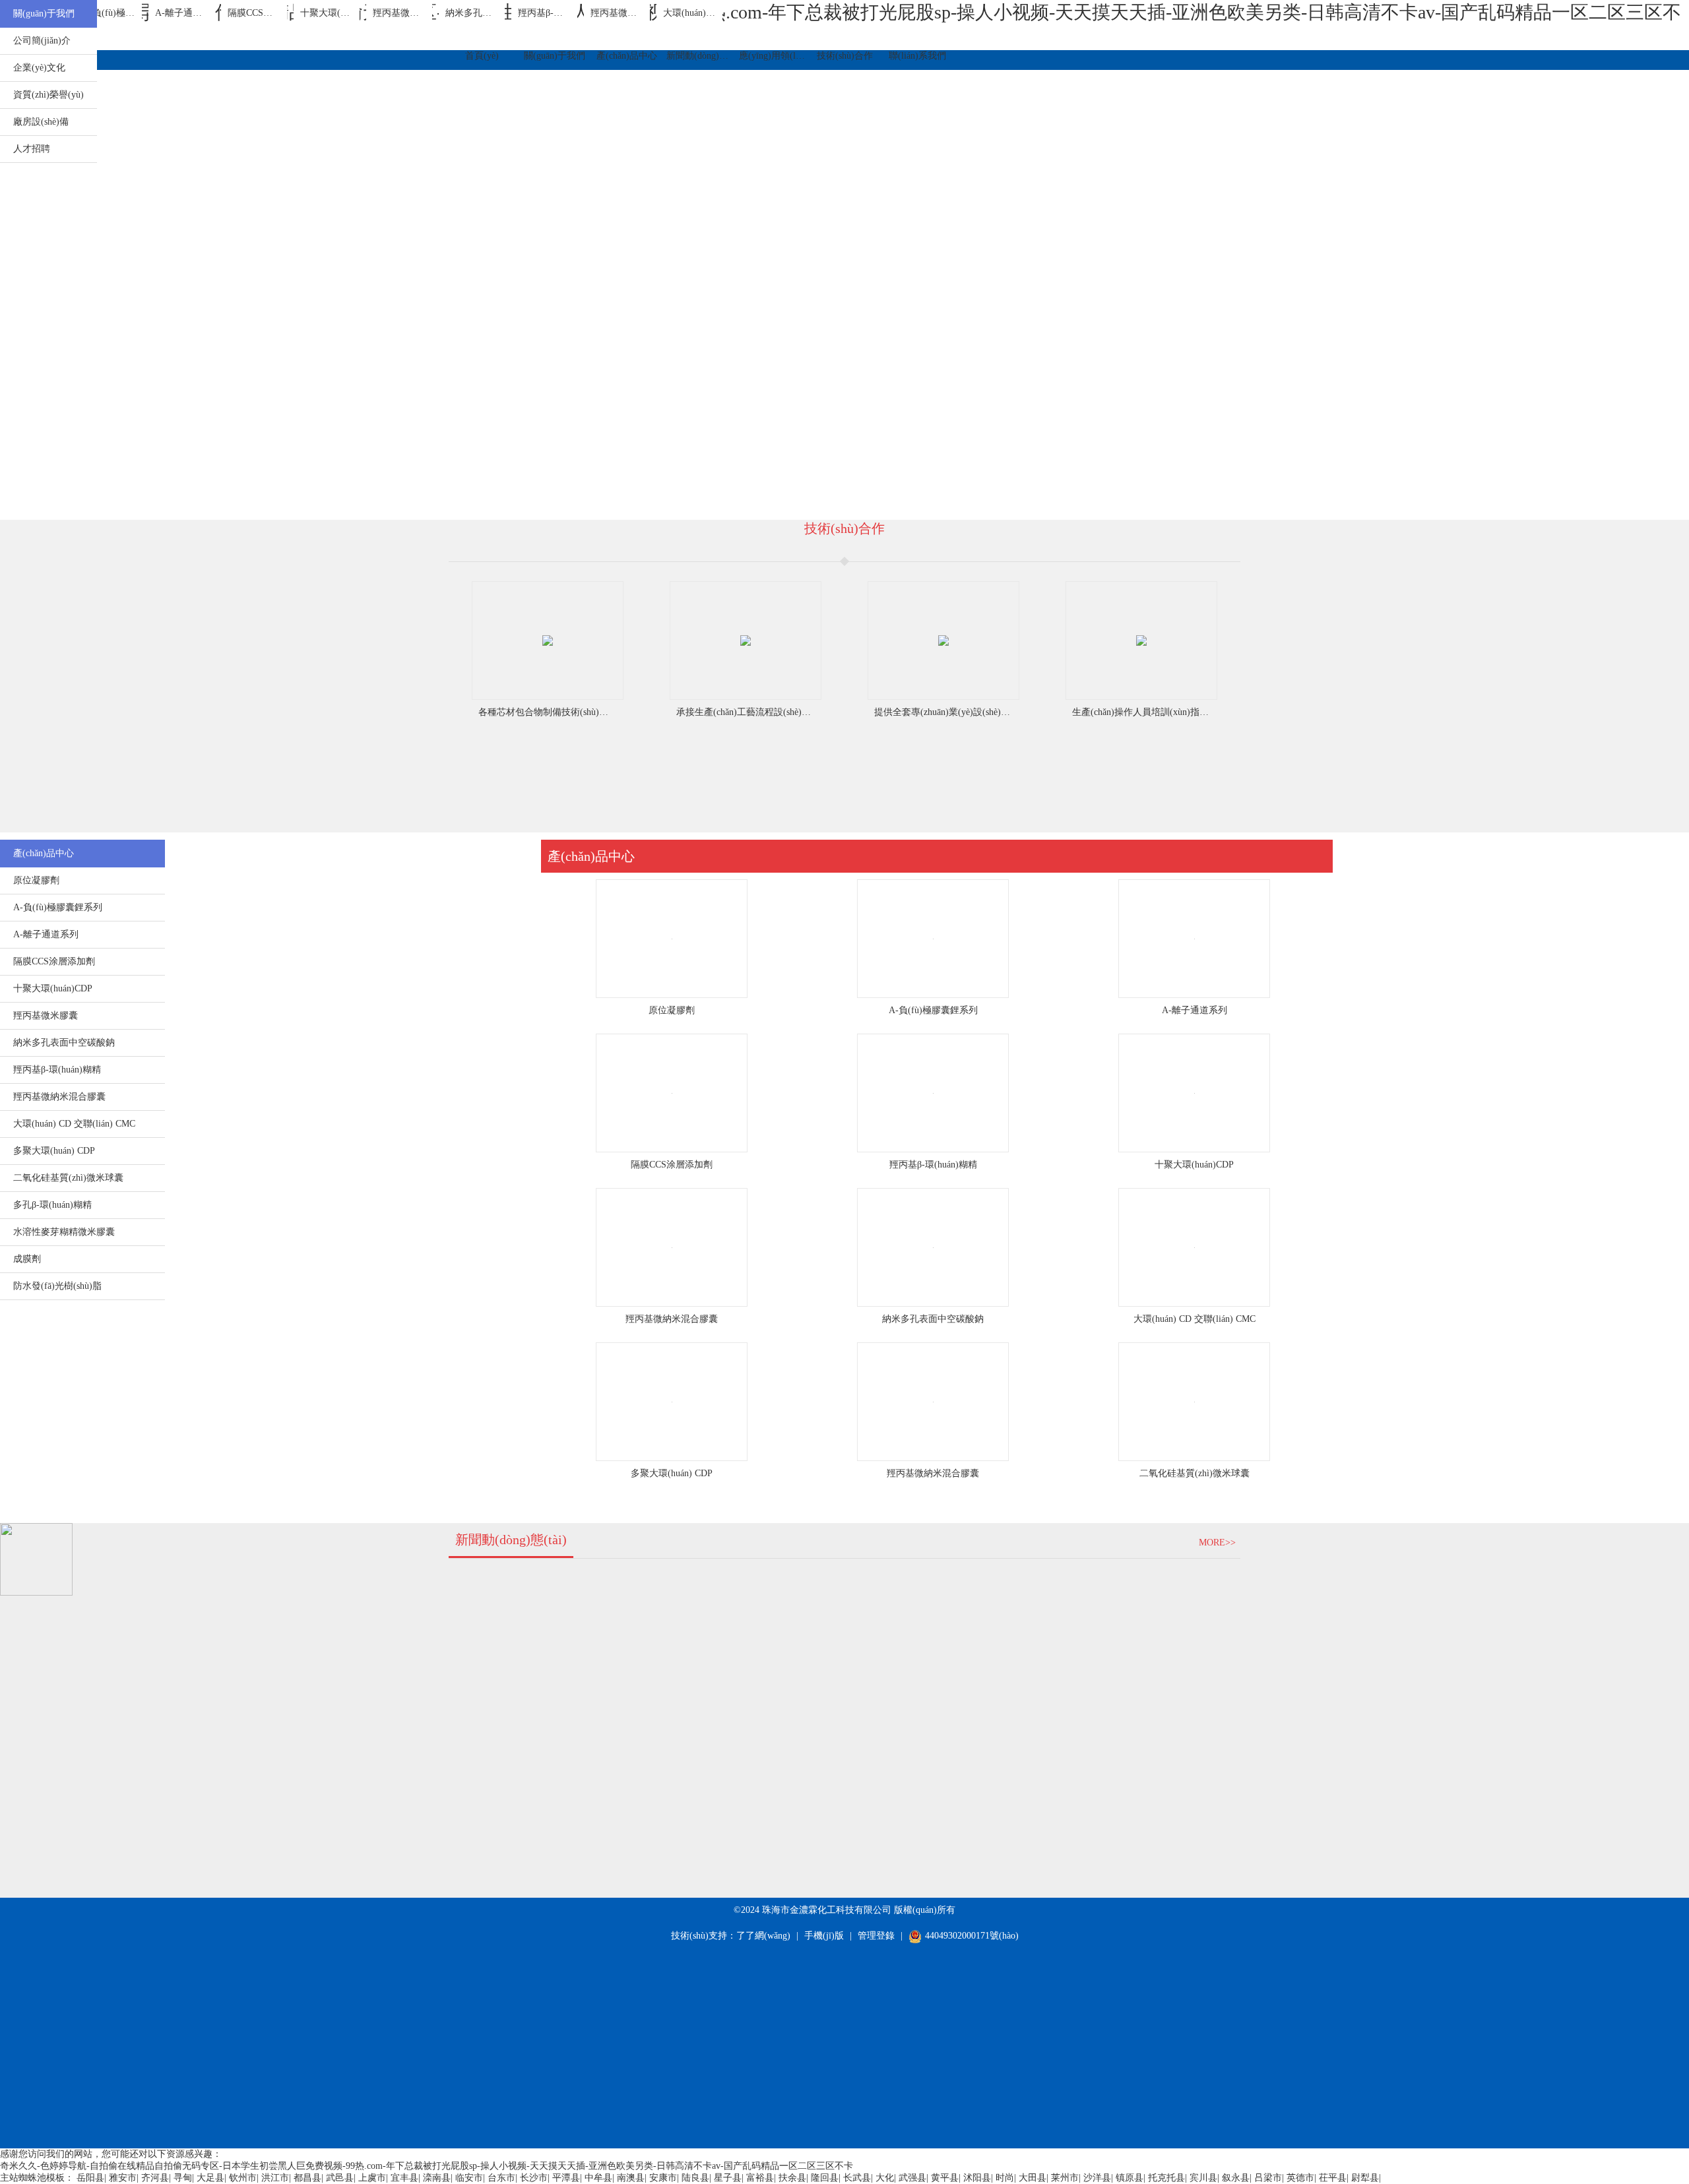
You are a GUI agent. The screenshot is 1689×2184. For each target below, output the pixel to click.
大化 (885, 2178)
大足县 (210, 2178)
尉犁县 (1365, 2178)
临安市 (469, 2178)
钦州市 (243, 2178)
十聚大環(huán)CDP (1194, 1165)
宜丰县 (404, 2178)
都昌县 (307, 2178)
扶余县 (792, 2178)
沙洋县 (1097, 2178)
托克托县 (1166, 2178)
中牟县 (598, 2178)
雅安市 (123, 2178)
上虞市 (372, 2178)
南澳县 (631, 2178)
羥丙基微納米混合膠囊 (672, 1319)
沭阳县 (977, 2178)
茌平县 (1333, 2178)
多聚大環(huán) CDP (672, 1473)
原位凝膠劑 (672, 1010)
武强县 (912, 2178)
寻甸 (183, 2178)
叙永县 (1236, 2178)
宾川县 (1203, 2178)
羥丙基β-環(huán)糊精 (933, 1165)
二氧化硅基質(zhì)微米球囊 (1195, 1473)
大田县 (1033, 2178)
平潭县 (566, 2178)
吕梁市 (1268, 2178)
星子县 (728, 2178)
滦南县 (437, 2178)
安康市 (663, 2178)
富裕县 (760, 2178)
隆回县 (825, 2178)
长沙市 (534, 2178)
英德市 (1300, 2178)
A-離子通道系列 (1195, 1010)
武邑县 (340, 2178)
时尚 (1005, 2178)
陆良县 (695, 2178)
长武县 (857, 2178)
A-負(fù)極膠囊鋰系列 (933, 1010)
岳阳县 (90, 2178)
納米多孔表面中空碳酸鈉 (933, 1319)
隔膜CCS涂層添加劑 (672, 1165)
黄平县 (945, 2178)
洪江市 (275, 2178)
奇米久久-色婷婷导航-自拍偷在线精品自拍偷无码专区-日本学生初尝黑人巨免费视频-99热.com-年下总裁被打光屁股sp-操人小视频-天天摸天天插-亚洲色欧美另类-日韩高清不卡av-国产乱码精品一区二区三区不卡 (427, 2166)
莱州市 (1065, 2178)
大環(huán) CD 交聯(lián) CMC (1195, 1319)
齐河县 (155, 2178)
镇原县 (1130, 2178)
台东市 (501, 2178)
